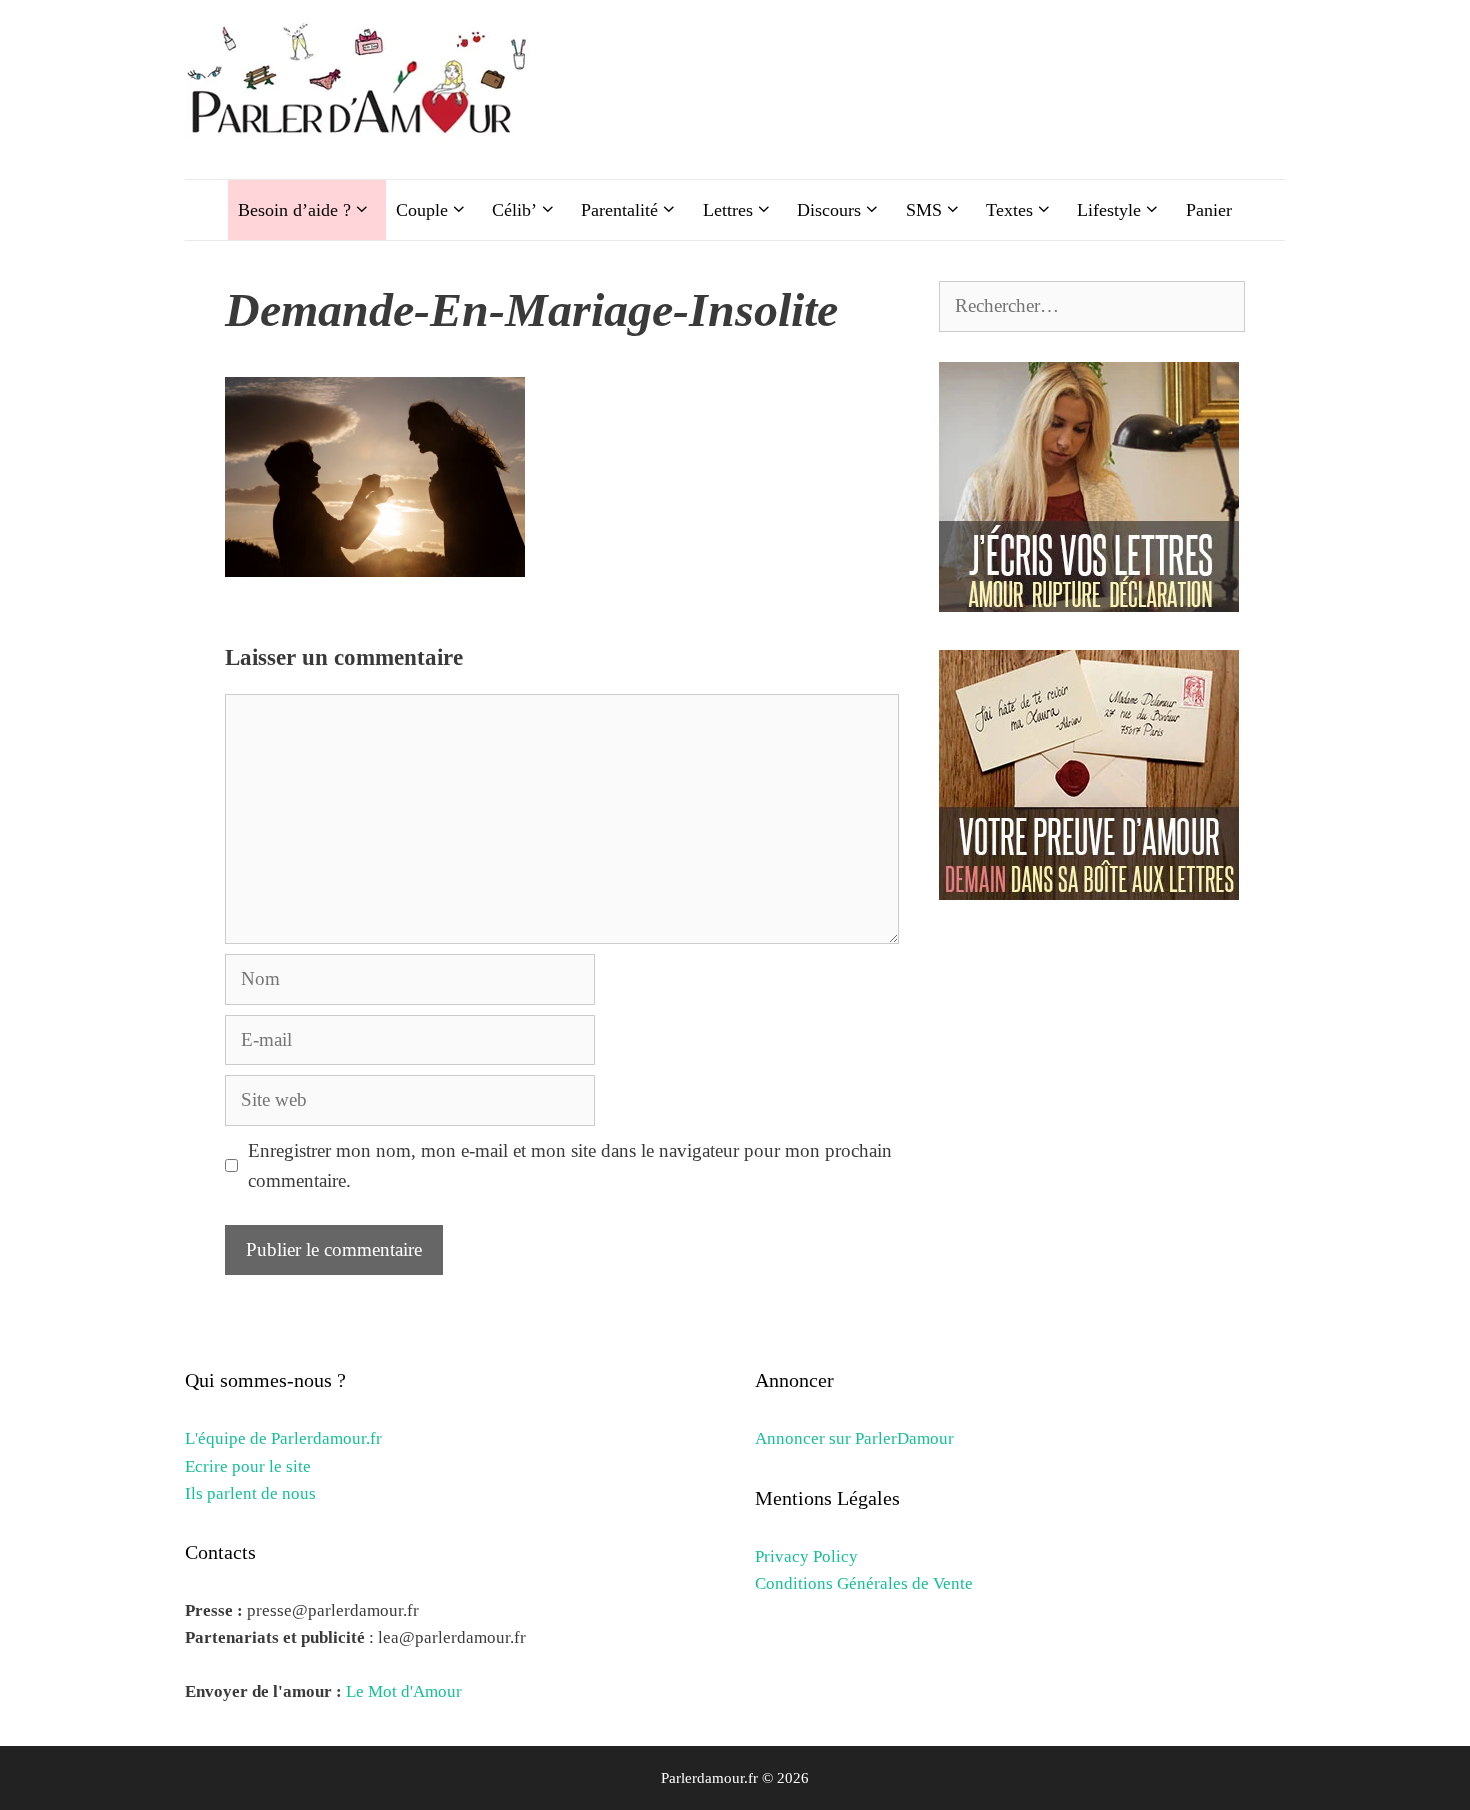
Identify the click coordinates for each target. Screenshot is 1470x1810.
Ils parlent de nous (250, 1493)
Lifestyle (1109, 210)
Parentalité (619, 210)
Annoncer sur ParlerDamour (854, 1438)
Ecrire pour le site (248, 1466)
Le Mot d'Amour (404, 1691)
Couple (422, 210)
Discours (829, 210)
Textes (1009, 210)
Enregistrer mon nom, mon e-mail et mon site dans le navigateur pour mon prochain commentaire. (570, 1165)
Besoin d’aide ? (294, 210)
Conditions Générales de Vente (864, 1583)
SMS (924, 210)
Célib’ (514, 210)
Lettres (728, 210)
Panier (1209, 210)
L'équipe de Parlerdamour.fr (283, 1438)
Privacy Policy (806, 1556)
